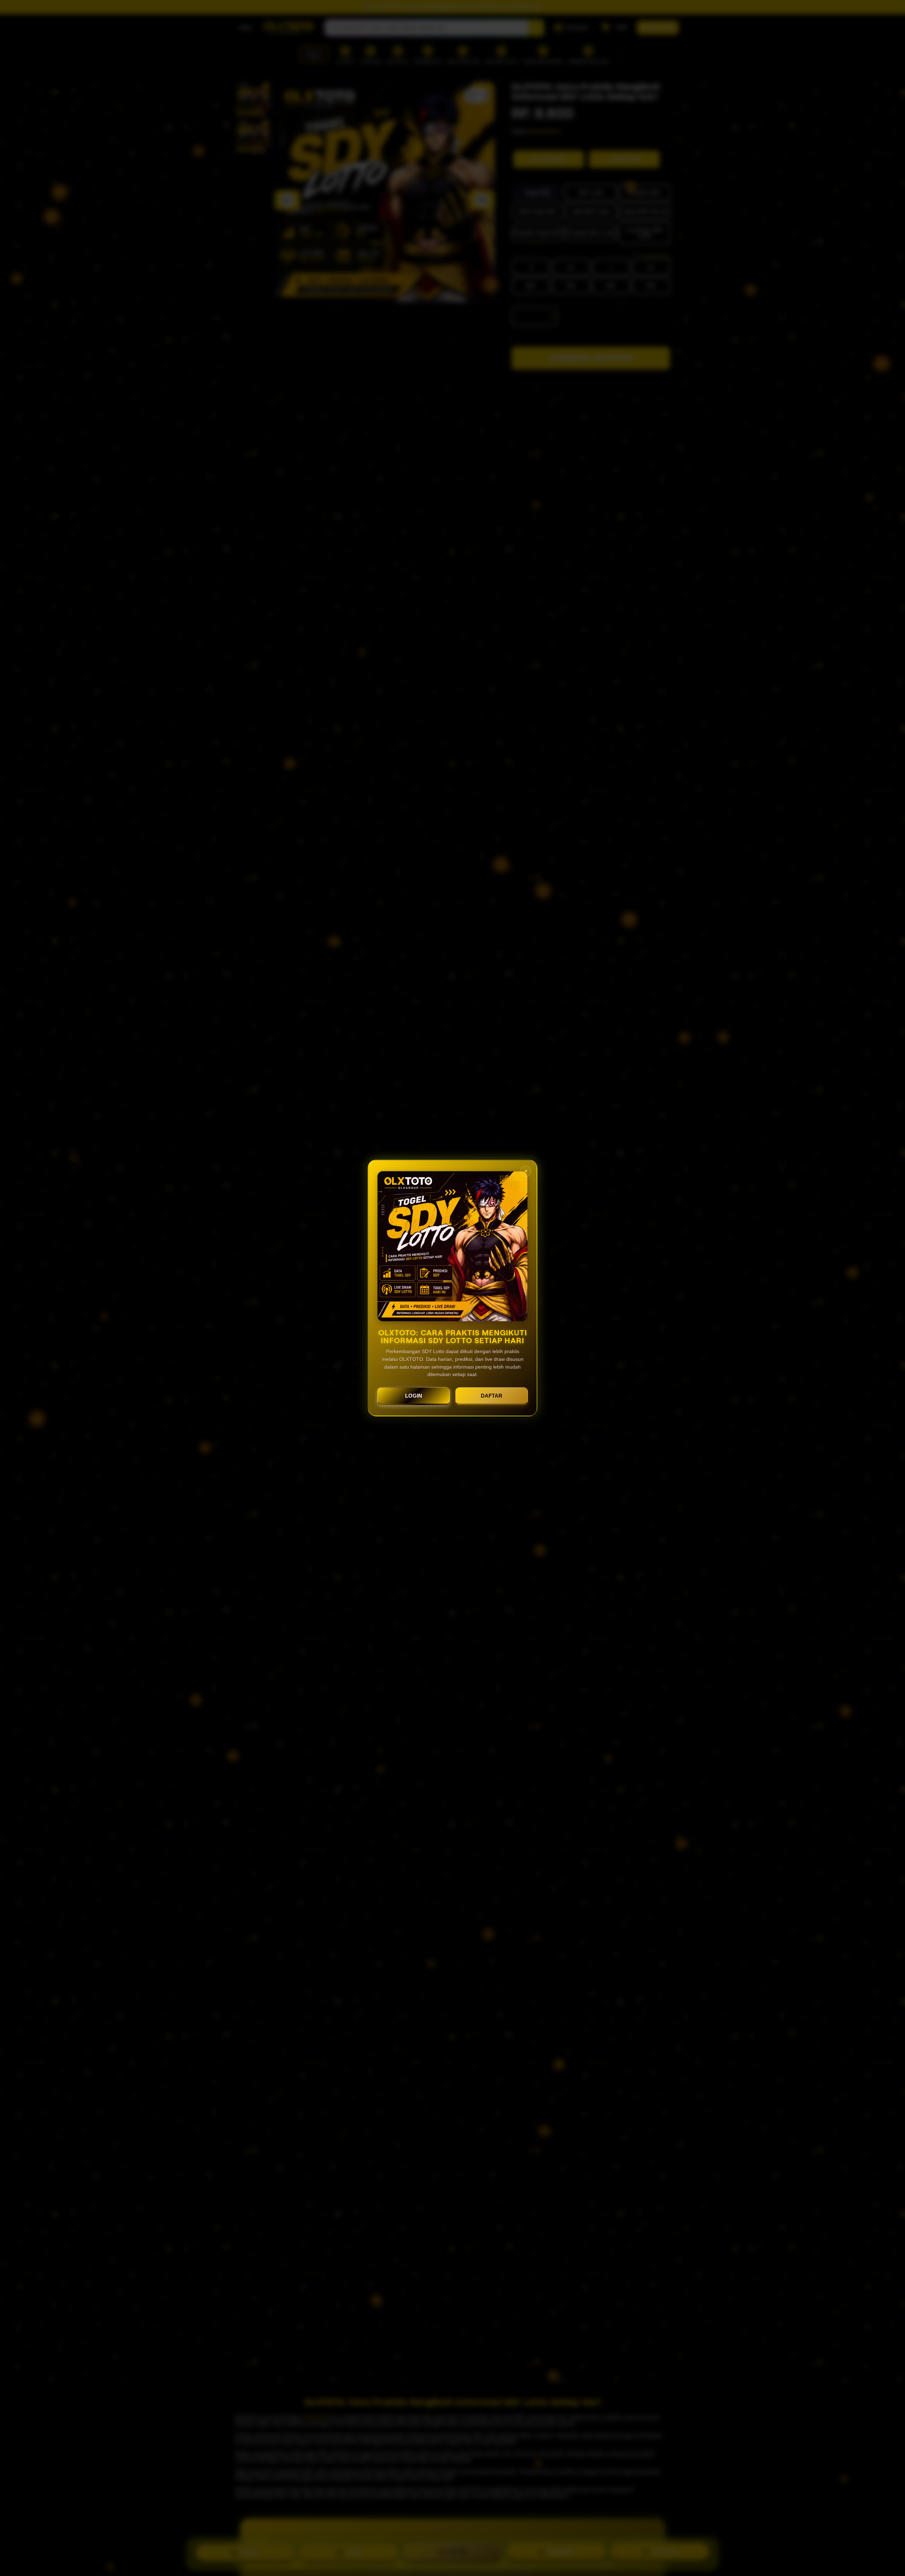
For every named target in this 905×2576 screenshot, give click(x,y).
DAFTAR (492, 1396)
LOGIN (414, 1396)
